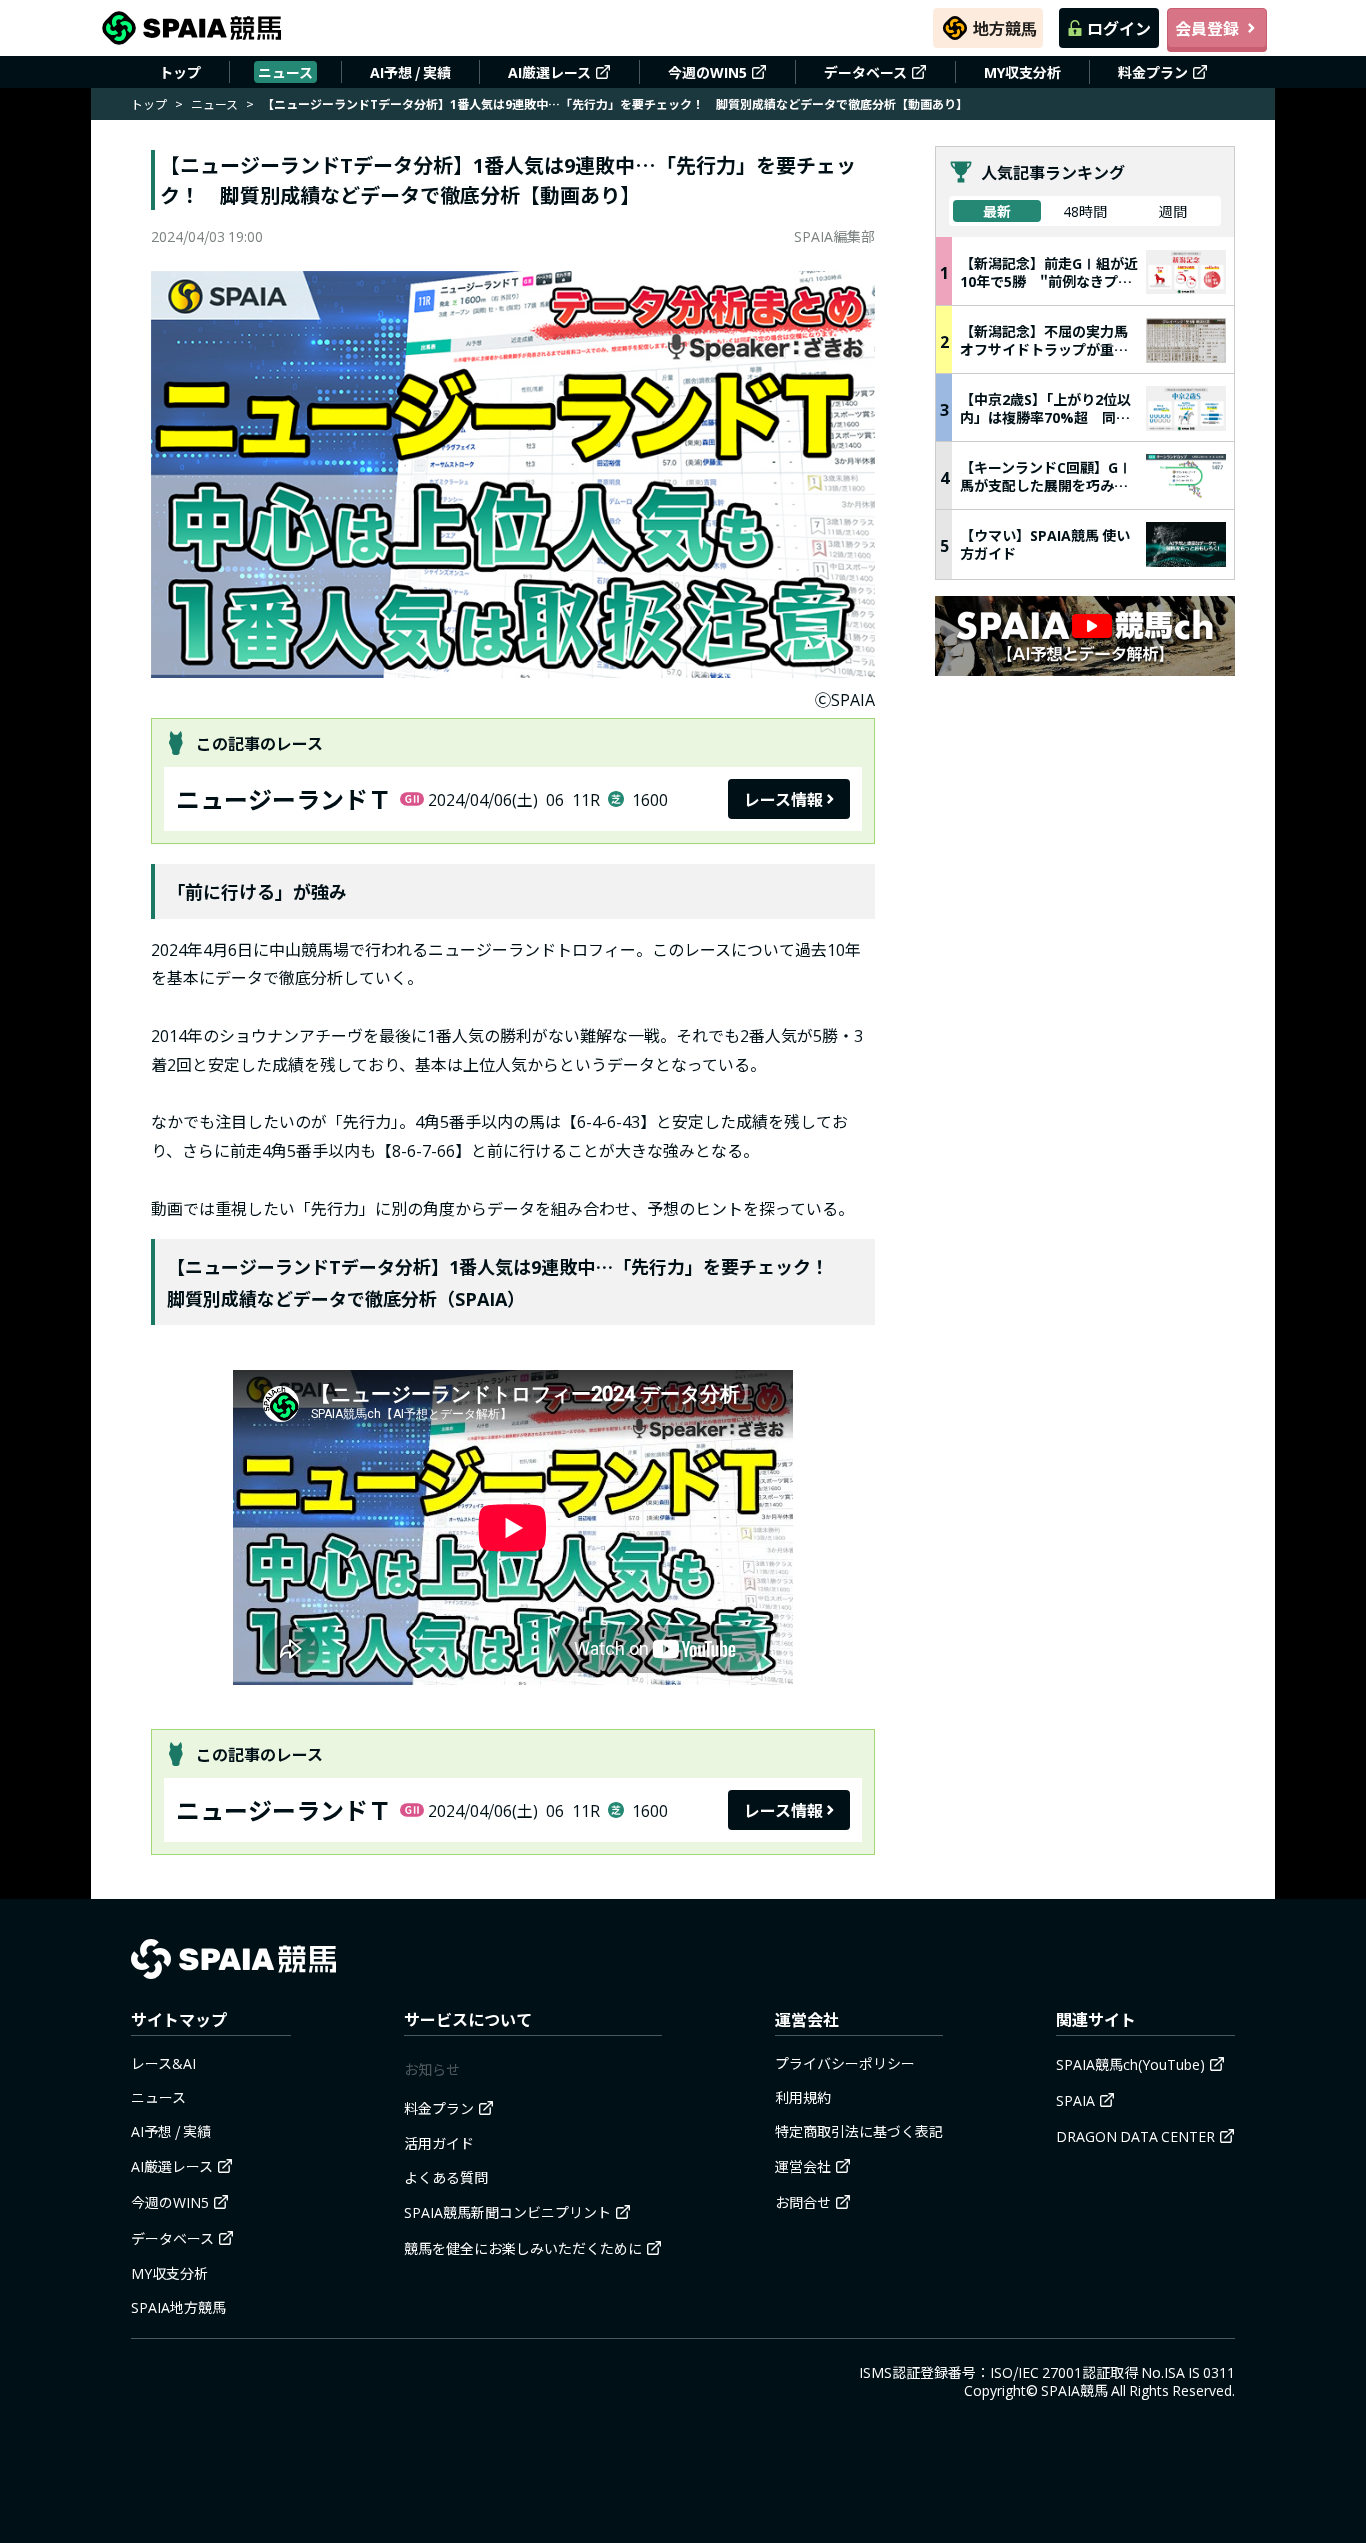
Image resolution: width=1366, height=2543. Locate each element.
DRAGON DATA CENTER (1135, 2136)
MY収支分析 (1022, 72)
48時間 (1085, 211)
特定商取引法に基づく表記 (859, 2131)
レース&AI (163, 2063)
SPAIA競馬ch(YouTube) (1130, 2064)
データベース (865, 72)
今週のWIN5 (707, 72)
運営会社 (803, 2166)
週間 (1173, 211)
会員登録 (1207, 28)
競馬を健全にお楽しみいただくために (523, 2248)
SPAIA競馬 (1074, 2390)
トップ (180, 72)
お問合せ (803, 2202)
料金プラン (1153, 72)
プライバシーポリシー (845, 2063)
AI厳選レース (549, 72)
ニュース (285, 72)
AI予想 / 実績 (410, 72)
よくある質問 (446, 2177)
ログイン (1119, 28)
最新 (997, 211)
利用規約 (803, 2097)
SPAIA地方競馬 (178, 2307)
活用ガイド (439, 2143)
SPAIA (1075, 2100)
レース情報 (783, 799)
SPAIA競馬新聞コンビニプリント (507, 2212)
